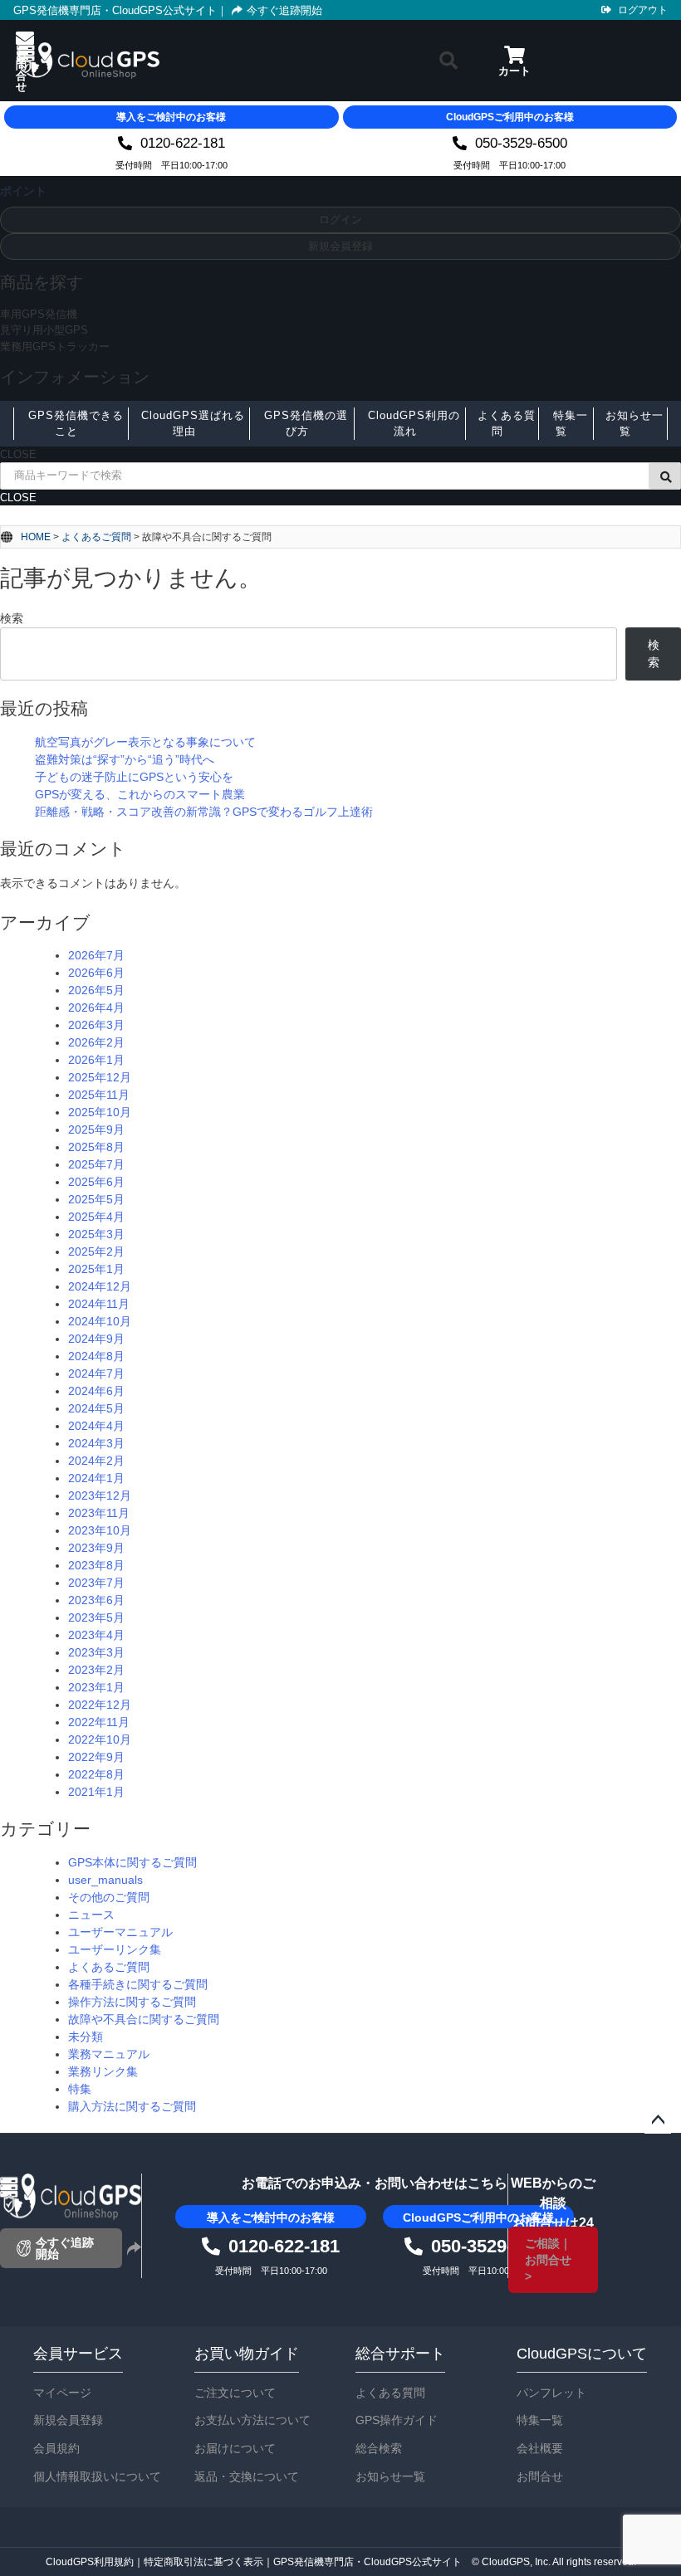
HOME (36, 537)
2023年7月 (96, 1583)
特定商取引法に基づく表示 (203, 2562)
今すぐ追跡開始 (284, 10)
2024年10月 (100, 1321)
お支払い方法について (252, 2420)
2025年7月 (96, 1164)
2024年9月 (96, 1339)
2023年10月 (100, 1530)
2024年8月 (96, 1356)
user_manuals (105, 1880)
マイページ (62, 2393)
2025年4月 (96, 1217)
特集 (80, 2089)
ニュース (91, 1915)
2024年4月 (96, 1426)
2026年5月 (96, 990)
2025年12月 (100, 1077)
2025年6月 (96, 1182)
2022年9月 (96, 1757)
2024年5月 (96, 1408)
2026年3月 (96, 1025)
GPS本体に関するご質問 (132, 1862)
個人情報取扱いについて (97, 2476)
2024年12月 (100, 1286)
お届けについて (235, 2448)
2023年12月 (100, 1495)
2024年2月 (96, 1461)
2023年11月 (99, 1513)
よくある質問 (390, 2393)
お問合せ (540, 2476)
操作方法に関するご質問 (132, 2002)
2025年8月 (96, 1147)
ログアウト (643, 10)
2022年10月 (100, 1739)
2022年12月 (100, 1705)
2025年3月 (96, 1234)
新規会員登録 (340, 246)
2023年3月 (96, 1652)
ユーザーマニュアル (120, 1932)
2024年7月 (96, 1373)
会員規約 (56, 2448)
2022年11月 (99, 1722)
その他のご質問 (109, 1897)
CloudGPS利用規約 (90, 2562)
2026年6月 (96, 973)
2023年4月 (96, 1635)
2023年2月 (96, 1670)
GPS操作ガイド (397, 2420)
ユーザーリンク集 (115, 1949)
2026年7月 (96, 955)
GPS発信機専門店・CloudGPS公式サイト (115, 10)
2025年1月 (96, 1269)
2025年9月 (96, 1129)
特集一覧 (540, 2420)
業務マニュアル (109, 2054)
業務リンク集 (103, 2071)
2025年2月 (96, 1251)
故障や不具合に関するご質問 (144, 2019)
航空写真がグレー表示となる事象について (145, 742)
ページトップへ (658, 2120)
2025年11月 (99, 1095)
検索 (12, 618)
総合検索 (379, 2448)
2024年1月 (96, 1478)
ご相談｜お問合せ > (548, 2260)
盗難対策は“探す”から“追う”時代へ (125, 759)
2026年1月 (96, 1060)
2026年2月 (96, 1042)
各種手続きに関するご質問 (138, 1984)
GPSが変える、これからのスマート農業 (140, 794)
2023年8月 (96, 1565)
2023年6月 (96, 1600)
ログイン (340, 220)
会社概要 (540, 2448)
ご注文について (235, 2393)
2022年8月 (96, 1774)
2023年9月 (96, 1548)
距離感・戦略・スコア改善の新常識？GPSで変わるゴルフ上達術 (204, 812)
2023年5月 (96, 1617)
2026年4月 (96, 1007)
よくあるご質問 (96, 537)
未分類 (86, 2037)
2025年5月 (96, 1199)
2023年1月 (96, 1687)
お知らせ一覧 (390, 2476)
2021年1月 (96, 1792)
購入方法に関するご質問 (132, 2106)
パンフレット (551, 2393)
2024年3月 (96, 1443)
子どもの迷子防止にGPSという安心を (134, 777)
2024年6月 (96, 1391)
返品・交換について (247, 2476)
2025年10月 (100, 1112)
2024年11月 (99, 1304)
